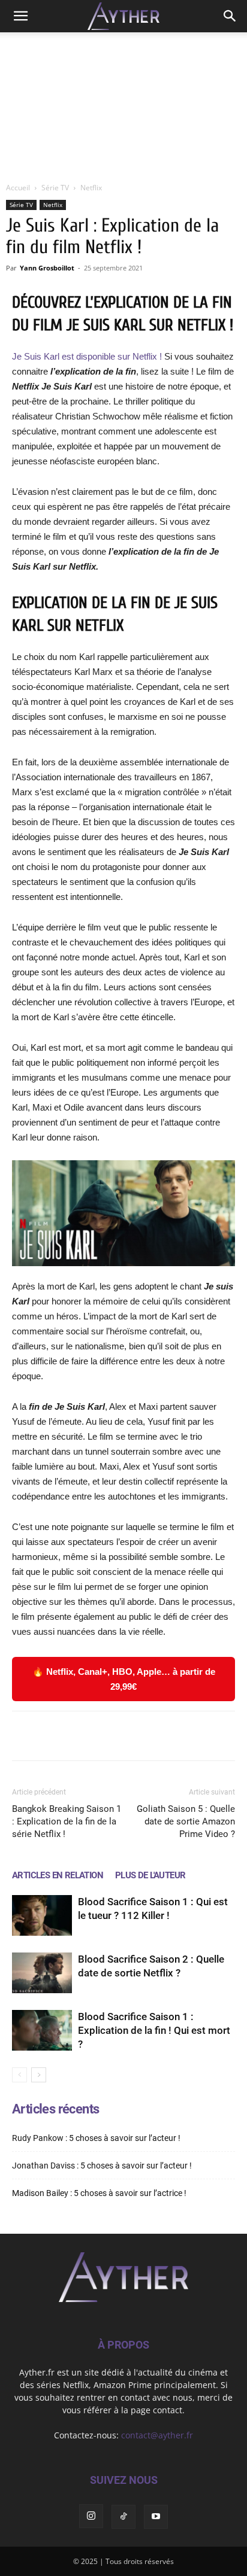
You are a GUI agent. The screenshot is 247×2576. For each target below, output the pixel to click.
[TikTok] (123, 2517)
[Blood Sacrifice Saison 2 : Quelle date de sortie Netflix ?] (42, 1973)
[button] (20, 16)
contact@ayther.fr (157, 2435)
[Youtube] (156, 2517)
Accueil (18, 188)
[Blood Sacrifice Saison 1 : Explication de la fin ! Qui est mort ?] (42, 2031)
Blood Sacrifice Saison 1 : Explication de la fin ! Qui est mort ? (154, 2030)
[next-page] (39, 2075)
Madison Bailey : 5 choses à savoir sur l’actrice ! (99, 2193)
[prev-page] (19, 2075)
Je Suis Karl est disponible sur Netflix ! (87, 356)
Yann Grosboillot (47, 268)
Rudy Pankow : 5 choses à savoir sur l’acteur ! (96, 2138)
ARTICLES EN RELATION (58, 1875)
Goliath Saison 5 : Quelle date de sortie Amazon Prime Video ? (186, 1821)
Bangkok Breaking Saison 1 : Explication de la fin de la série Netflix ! (67, 1821)
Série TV (55, 188)
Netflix (91, 188)
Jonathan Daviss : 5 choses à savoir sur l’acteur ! (102, 2166)
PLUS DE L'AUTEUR (150, 1875)
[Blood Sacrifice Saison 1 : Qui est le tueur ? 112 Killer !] (42, 1916)
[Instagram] (91, 2516)
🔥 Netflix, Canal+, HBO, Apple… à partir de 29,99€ (124, 1679)
